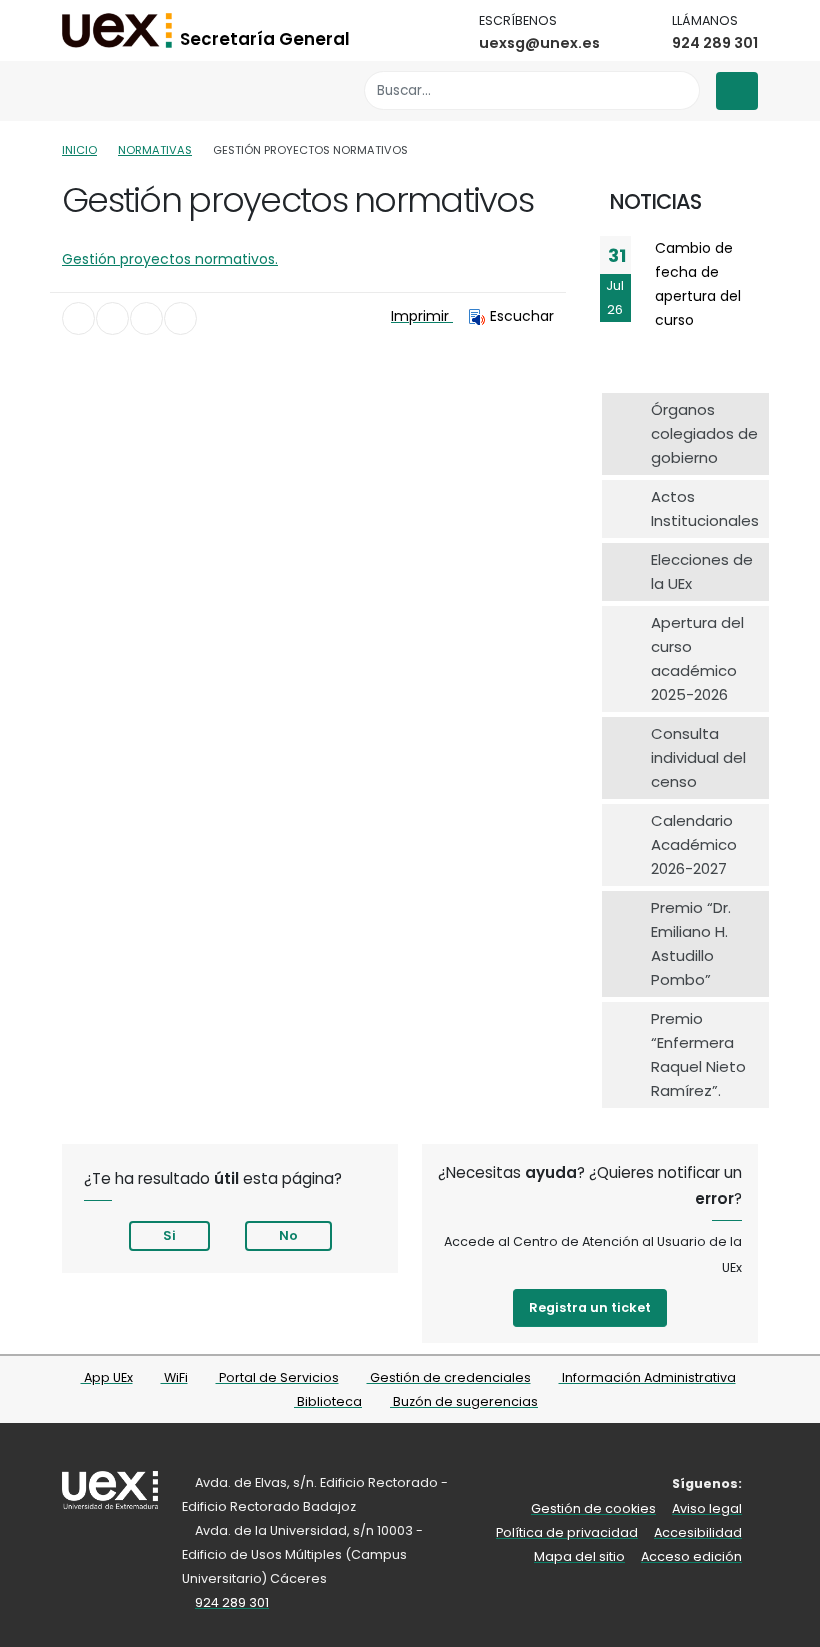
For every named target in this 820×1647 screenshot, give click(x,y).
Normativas (155, 150)
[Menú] (737, 91)
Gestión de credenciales (449, 1377)
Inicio (79, 150)
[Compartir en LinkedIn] (146, 318)
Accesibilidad (698, 1532)
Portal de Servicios (277, 1377)
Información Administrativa (647, 1377)
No (288, 1235)
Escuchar (522, 316)
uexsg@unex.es (539, 43)
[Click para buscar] (679, 90)
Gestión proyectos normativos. (170, 259)
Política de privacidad (567, 1532)
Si (169, 1235)
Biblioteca (328, 1401)
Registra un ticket (590, 1307)
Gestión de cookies (593, 1508)
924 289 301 (715, 43)
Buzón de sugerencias (464, 1401)
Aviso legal (707, 1508)
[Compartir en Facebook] (78, 318)
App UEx (107, 1377)
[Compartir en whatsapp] (180, 318)
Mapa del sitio (579, 1556)
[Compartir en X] (112, 318)
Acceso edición (691, 1556)
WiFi (174, 1377)
